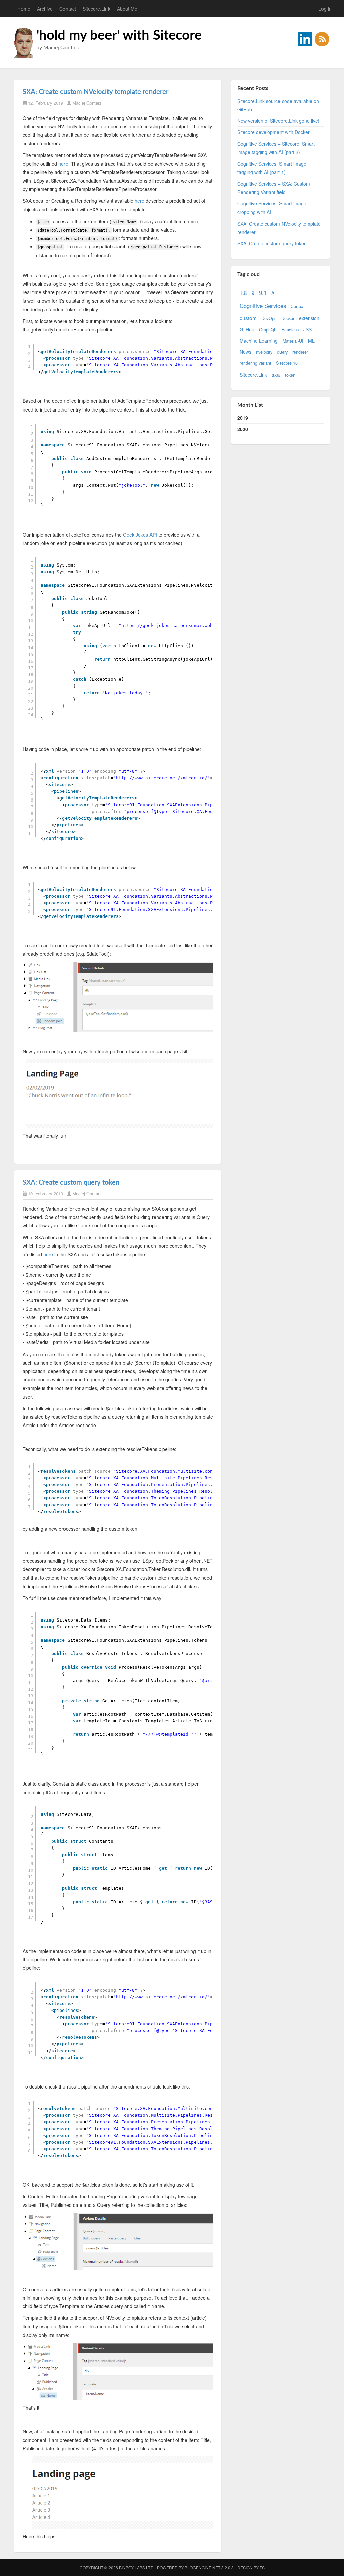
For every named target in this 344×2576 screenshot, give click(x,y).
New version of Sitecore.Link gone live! (278, 121)
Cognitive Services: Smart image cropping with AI (272, 208)
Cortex (297, 306)
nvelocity (264, 352)
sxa (276, 374)
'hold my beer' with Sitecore (119, 36)
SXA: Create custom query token (71, 1183)
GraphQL (268, 330)
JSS (308, 329)
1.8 (243, 292)
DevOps (269, 318)
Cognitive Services (263, 306)
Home (24, 9)
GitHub (247, 329)
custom (248, 318)
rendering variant (255, 363)
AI (274, 293)
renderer (300, 352)
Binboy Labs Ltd (136, 2567)
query (282, 352)
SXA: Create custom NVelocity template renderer (95, 92)
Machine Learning (259, 341)
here (63, 164)
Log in (325, 9)
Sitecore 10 (287, 363)
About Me (127, 9)
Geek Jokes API (140, 535)
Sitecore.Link (96, 9)
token (290, 375)
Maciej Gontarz (87, 103)
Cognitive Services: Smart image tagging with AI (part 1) (272, 168)
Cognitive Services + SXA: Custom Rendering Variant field (274, 188)
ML (311, 341)
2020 (243, 429)
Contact (68, 9)
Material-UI (293, 341)
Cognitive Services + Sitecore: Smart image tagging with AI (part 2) (276, 148)
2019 (243, 418)
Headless (290, 330)
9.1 (263, 292)
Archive (45, 9)
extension (309, 318)
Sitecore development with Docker (273, 132)
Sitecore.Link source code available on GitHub (278, 105)
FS (262, 2567)
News (245, 352)
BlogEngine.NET (203, 2567)
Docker (288, 318)
